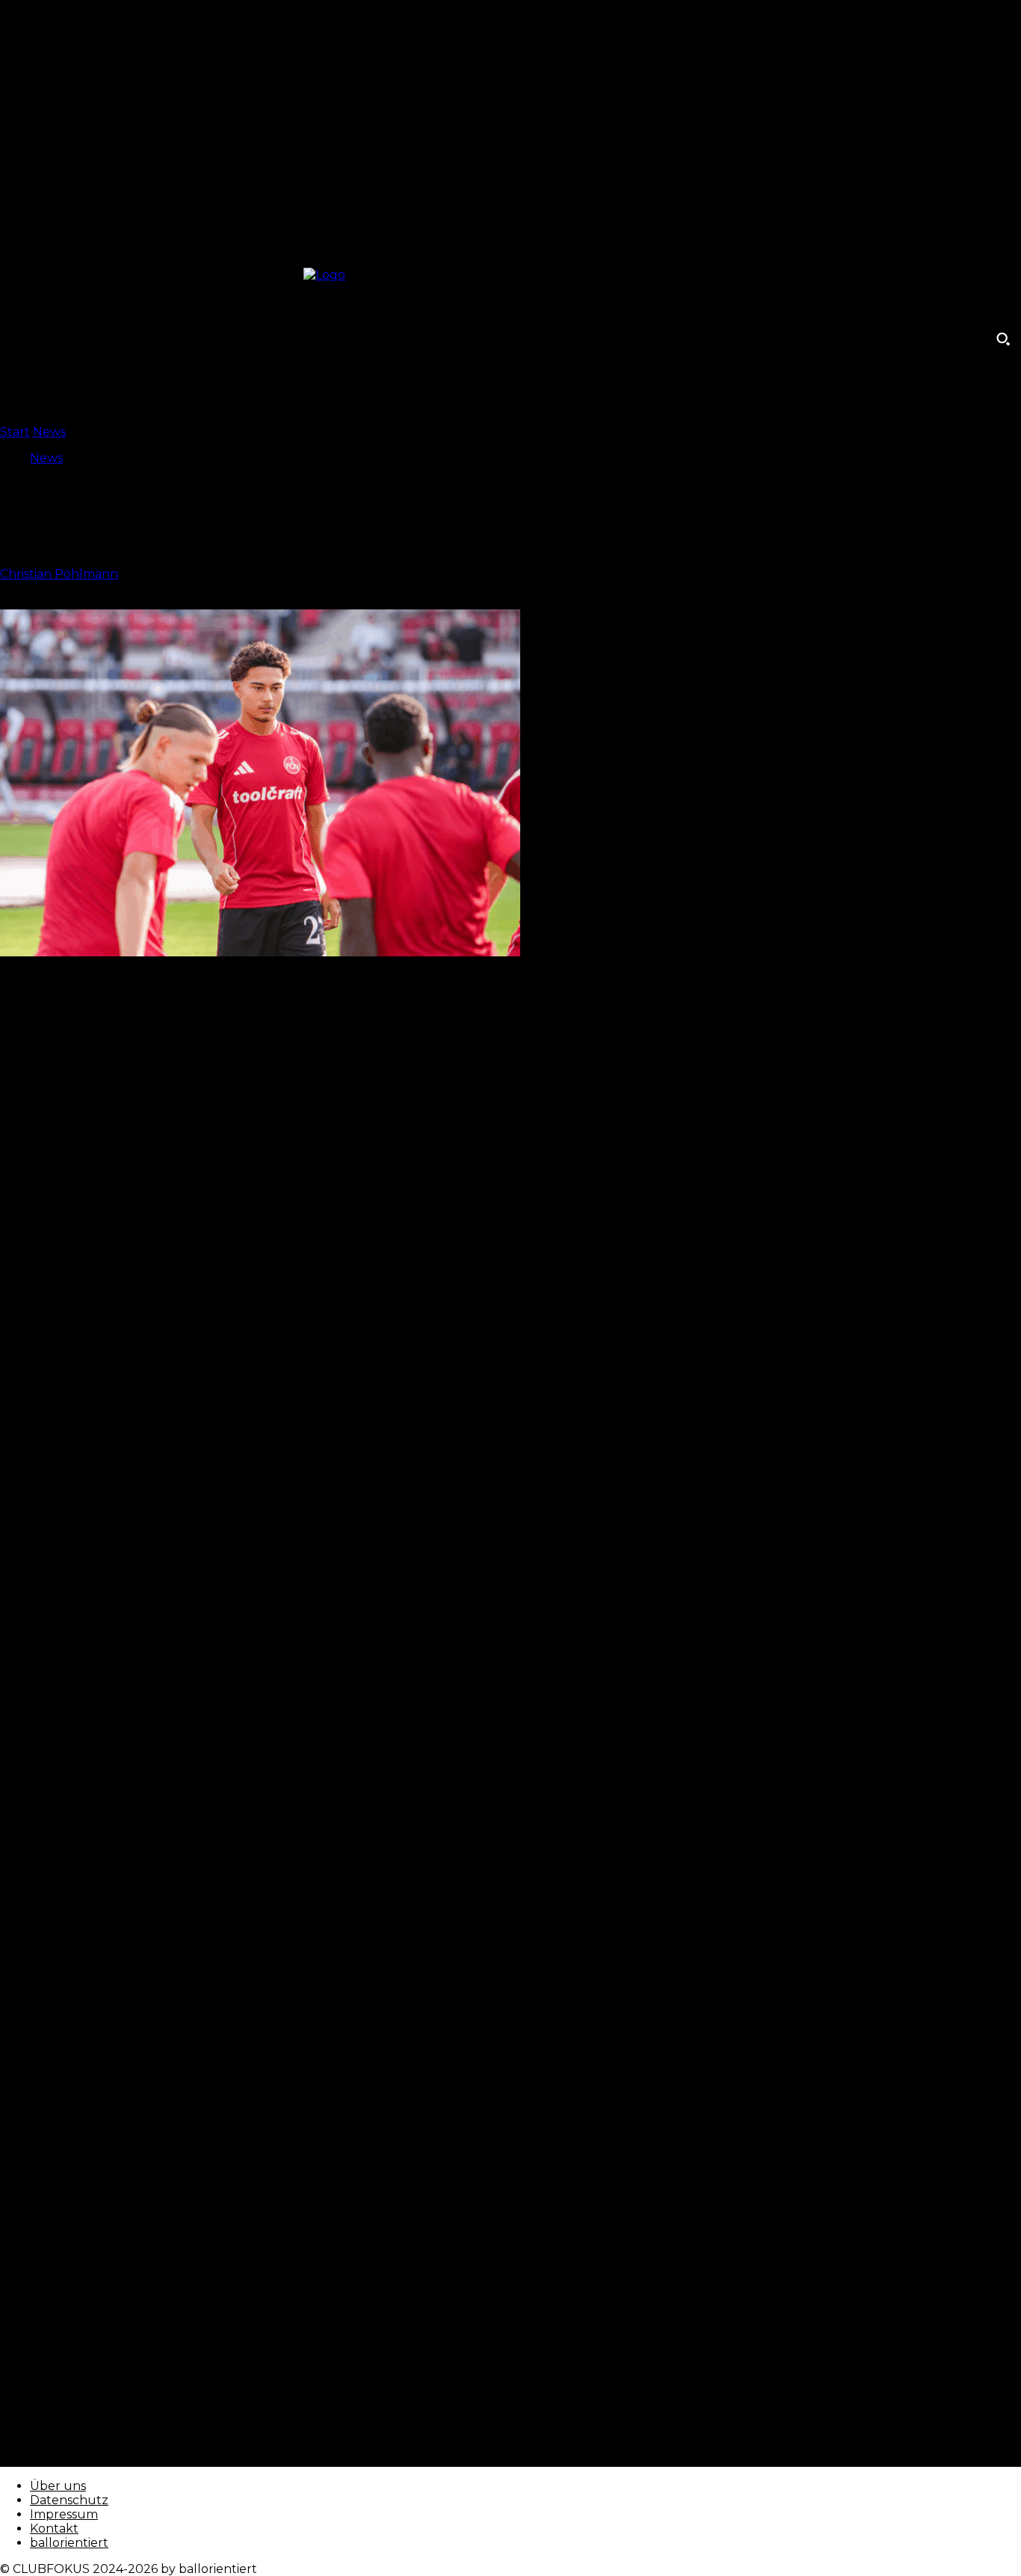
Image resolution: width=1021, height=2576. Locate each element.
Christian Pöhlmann (59, 574)
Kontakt (54, 2529)
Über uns (58, 2486)
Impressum (64, 2514)
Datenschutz (69, 2500)
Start (15, 432)
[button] (1003, 339)
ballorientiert (69, 2543)
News (49, 432)
